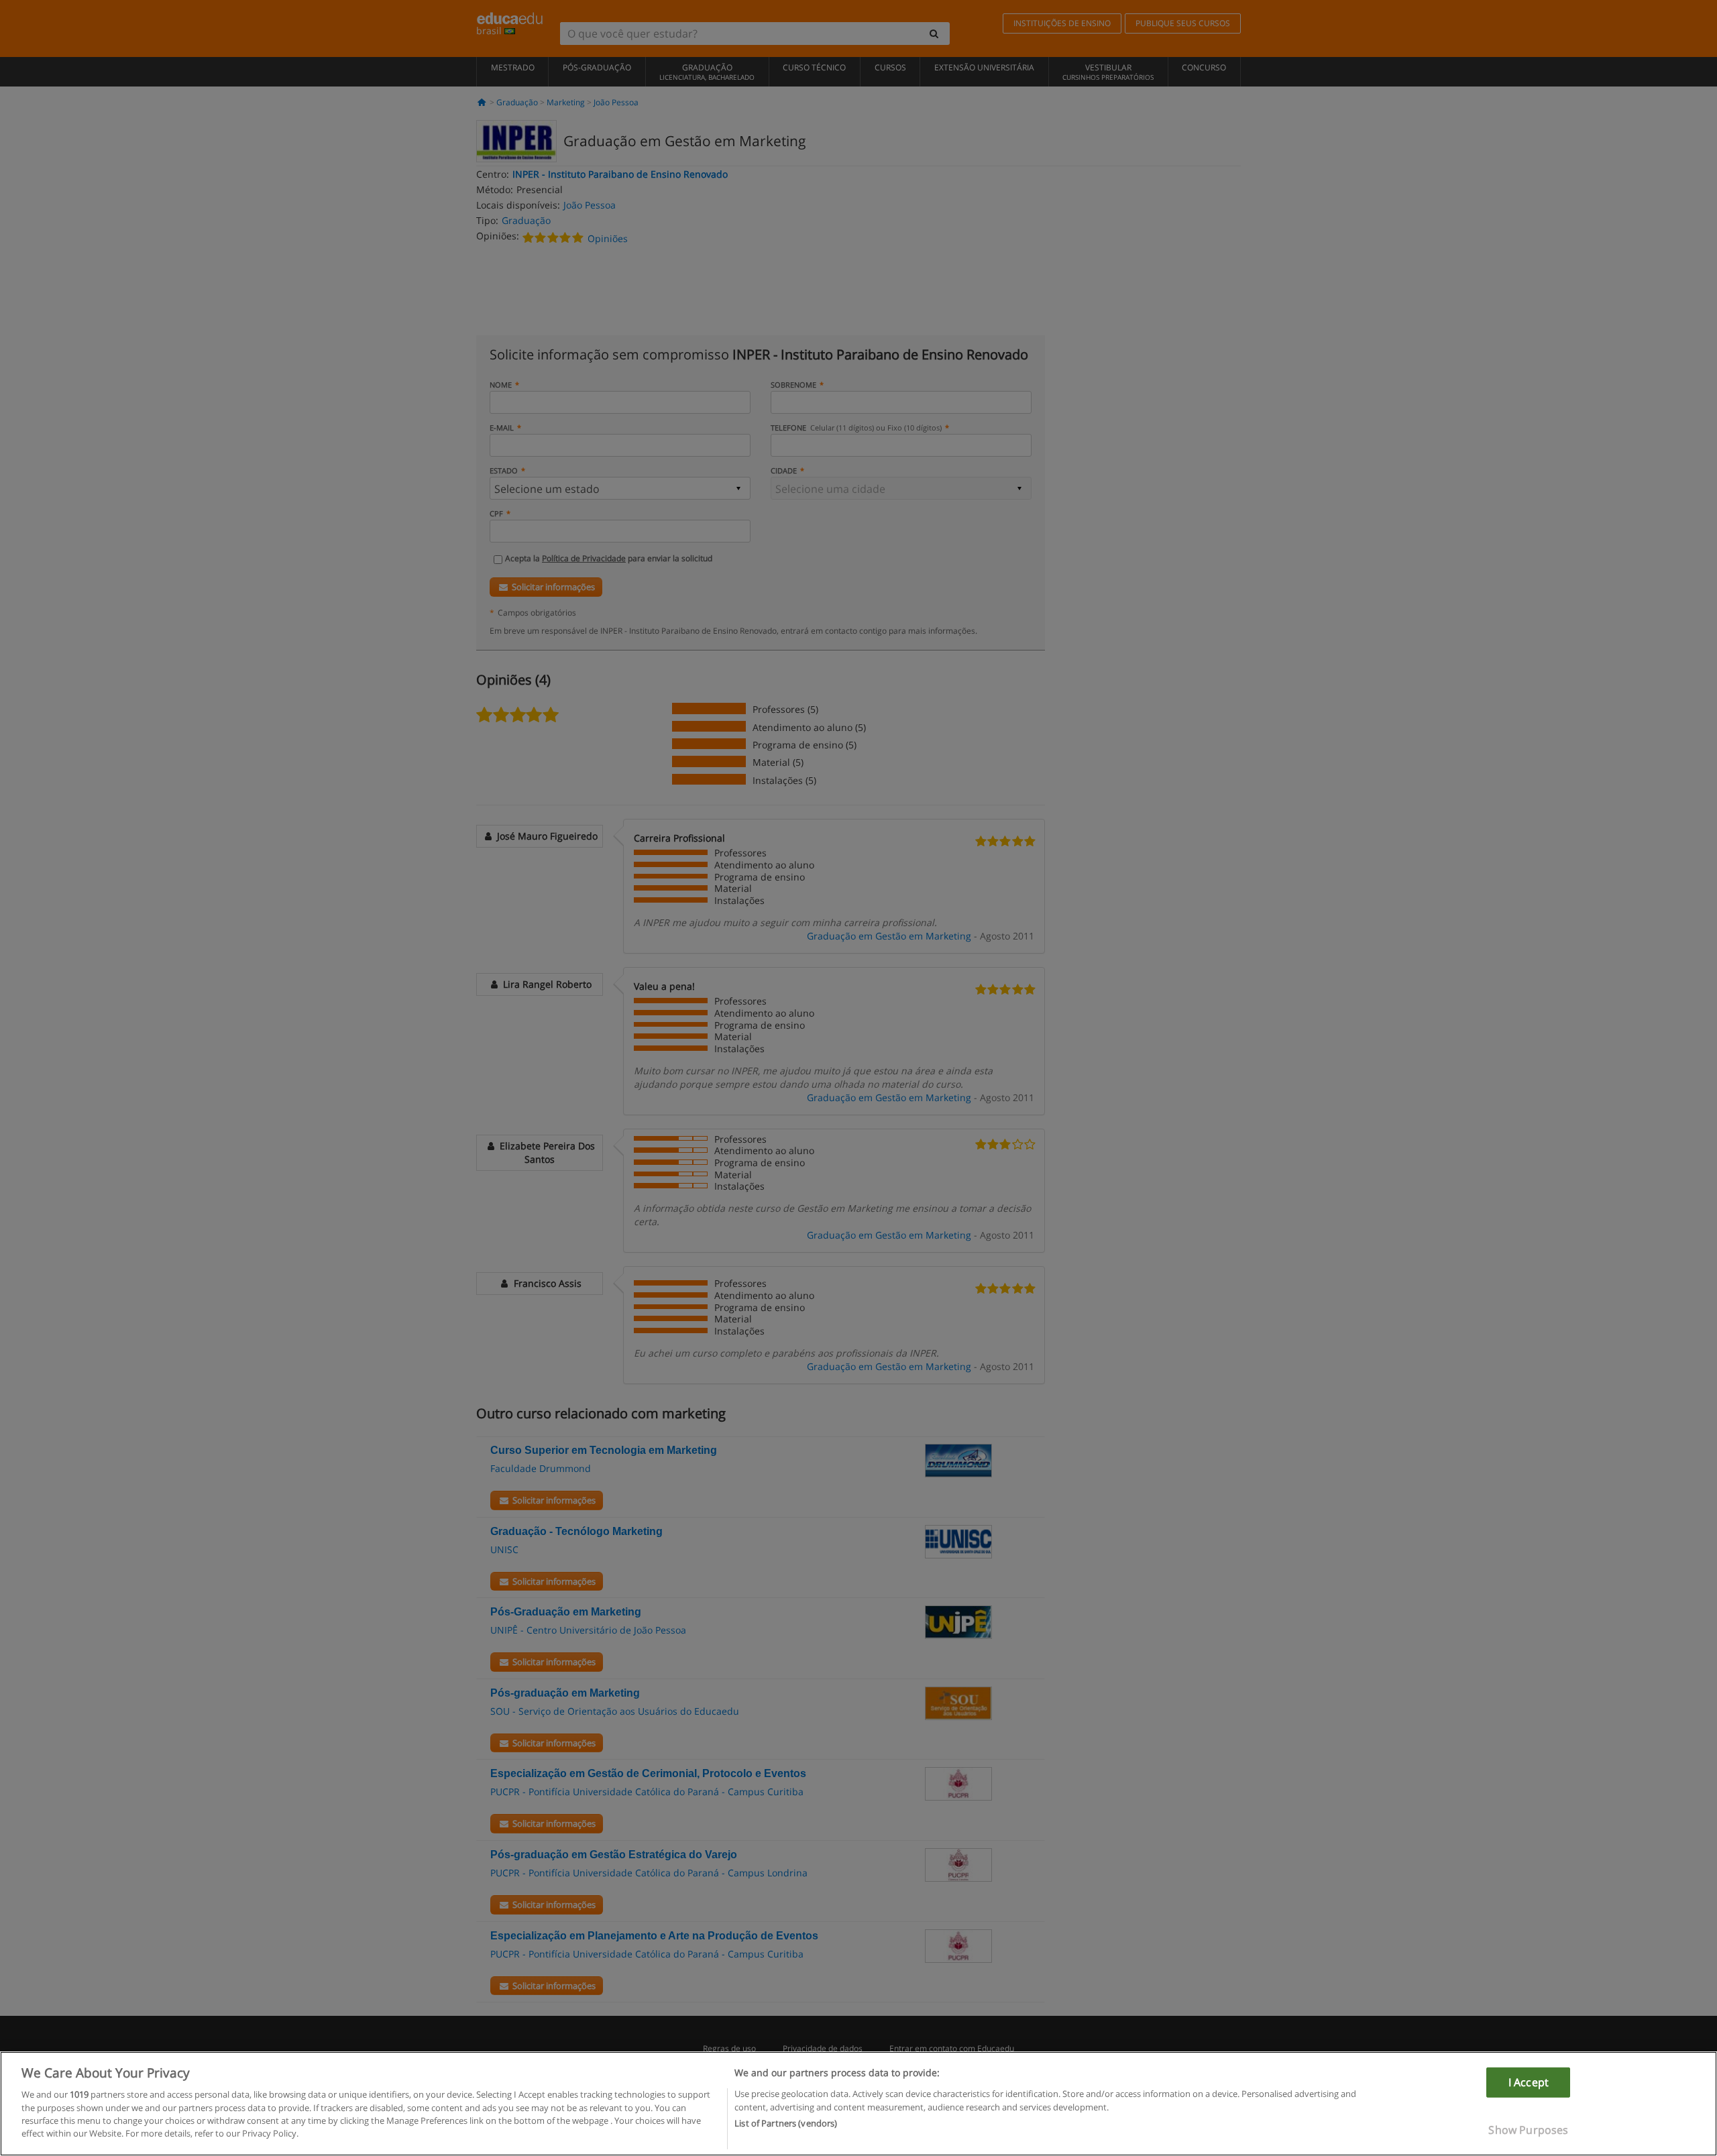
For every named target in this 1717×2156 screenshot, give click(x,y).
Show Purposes (1528, 2129)
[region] (858, 2104)
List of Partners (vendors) (786, 2123)
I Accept (1529, 2082)
